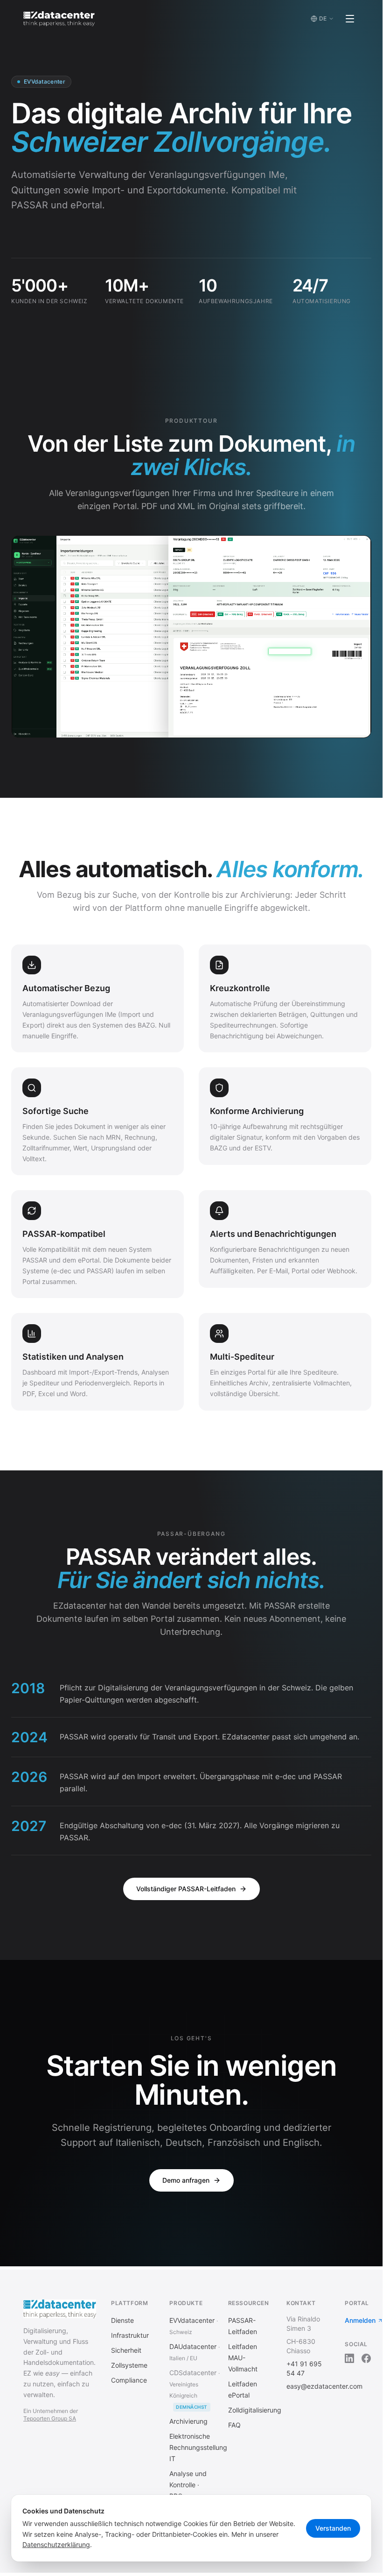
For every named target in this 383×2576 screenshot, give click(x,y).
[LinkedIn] (349, 2358)
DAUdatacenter (193, 2346)
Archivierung (188, 2421)
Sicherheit (126, 2350)
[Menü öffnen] (350, 19)
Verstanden (333, 2528)
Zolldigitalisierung (255, 2410)
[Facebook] (366, 2358)
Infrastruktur (130, 2335)
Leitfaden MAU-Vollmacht (243, 2358)
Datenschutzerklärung (56, 2544)
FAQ (234, 2425)
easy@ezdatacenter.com (324, 2386)
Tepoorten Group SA (50, 2418)
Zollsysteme (129, 2365)
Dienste (122, 2320)
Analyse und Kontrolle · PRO (188, 2485)
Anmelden (360, 2320)
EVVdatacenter (192, 2320)
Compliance (129, 2380)
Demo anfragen (186, 2180)
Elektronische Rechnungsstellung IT (198, 2447)
